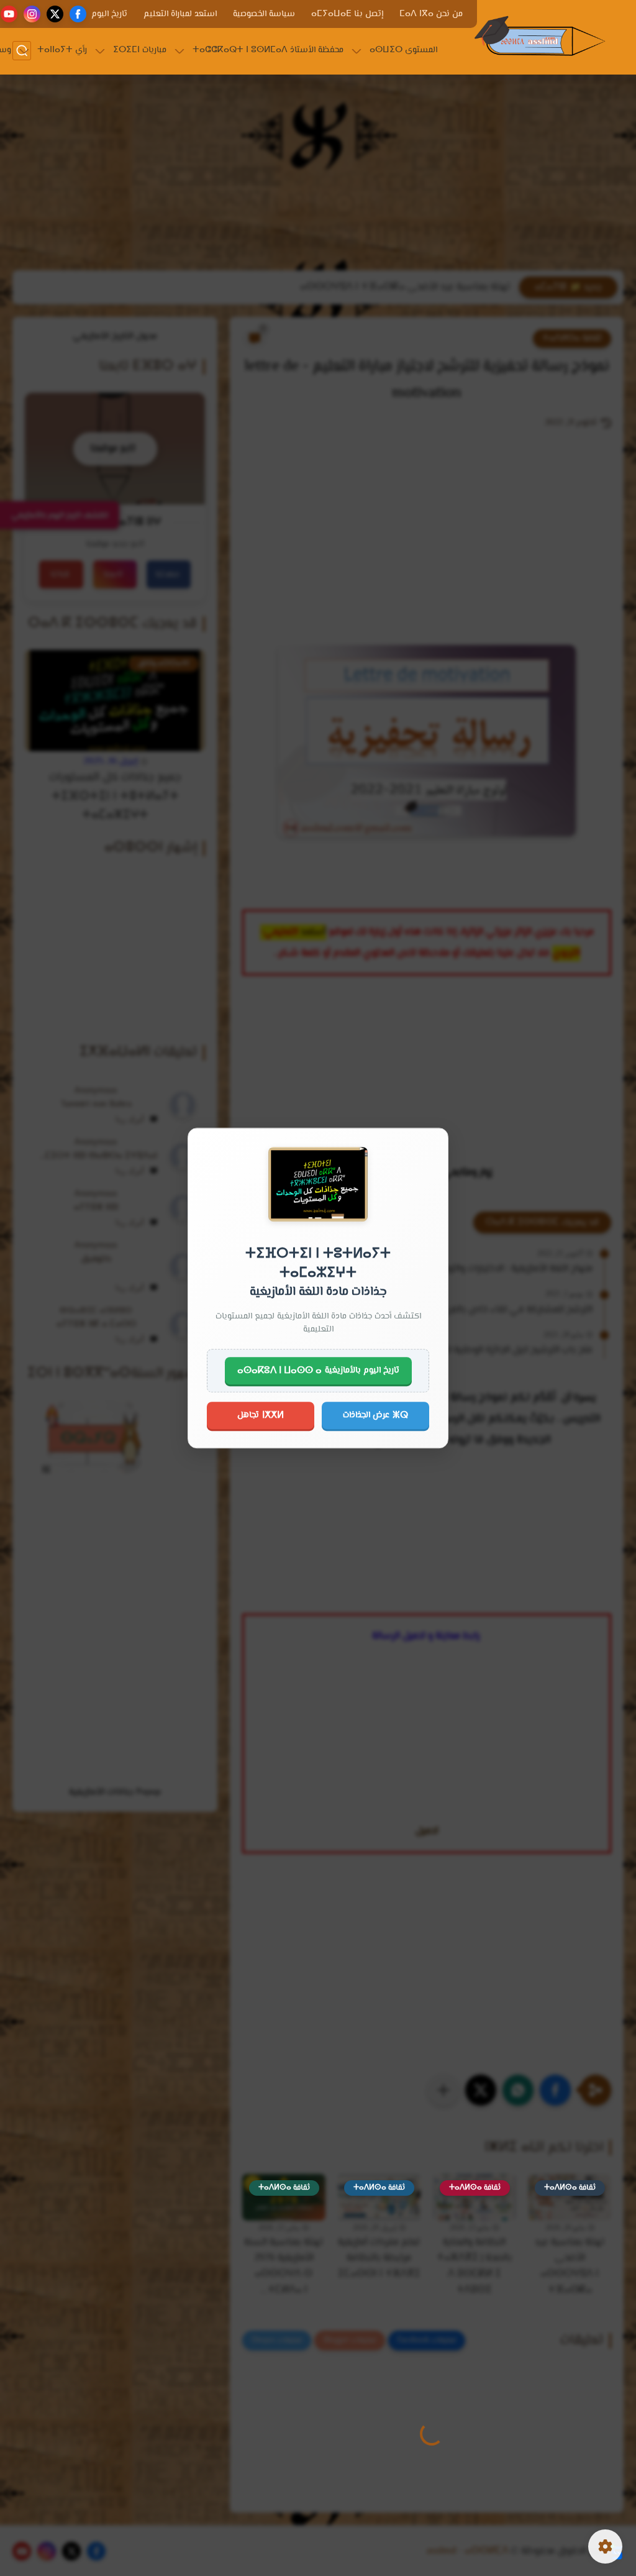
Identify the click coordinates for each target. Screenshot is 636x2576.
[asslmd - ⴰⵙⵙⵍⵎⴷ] (540, 36)
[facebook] (78, 14)
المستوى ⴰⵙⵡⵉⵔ (403, 50)
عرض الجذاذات (375, 1415)
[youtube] (9, 14)
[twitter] (55, 14)
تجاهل (261, 1415)
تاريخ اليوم (109, 14)
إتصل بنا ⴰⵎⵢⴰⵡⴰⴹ (347, 14)
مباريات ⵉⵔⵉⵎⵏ (140, 50)
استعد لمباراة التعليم (180, 14)
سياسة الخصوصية (264, 14)
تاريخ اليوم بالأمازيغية (318, 1371)
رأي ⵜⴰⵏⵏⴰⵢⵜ (62, 50)
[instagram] (32, 14)
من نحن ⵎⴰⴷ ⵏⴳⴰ (431, 14)
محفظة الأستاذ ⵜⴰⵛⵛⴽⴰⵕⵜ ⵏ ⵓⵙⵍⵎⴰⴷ (268, 50)
